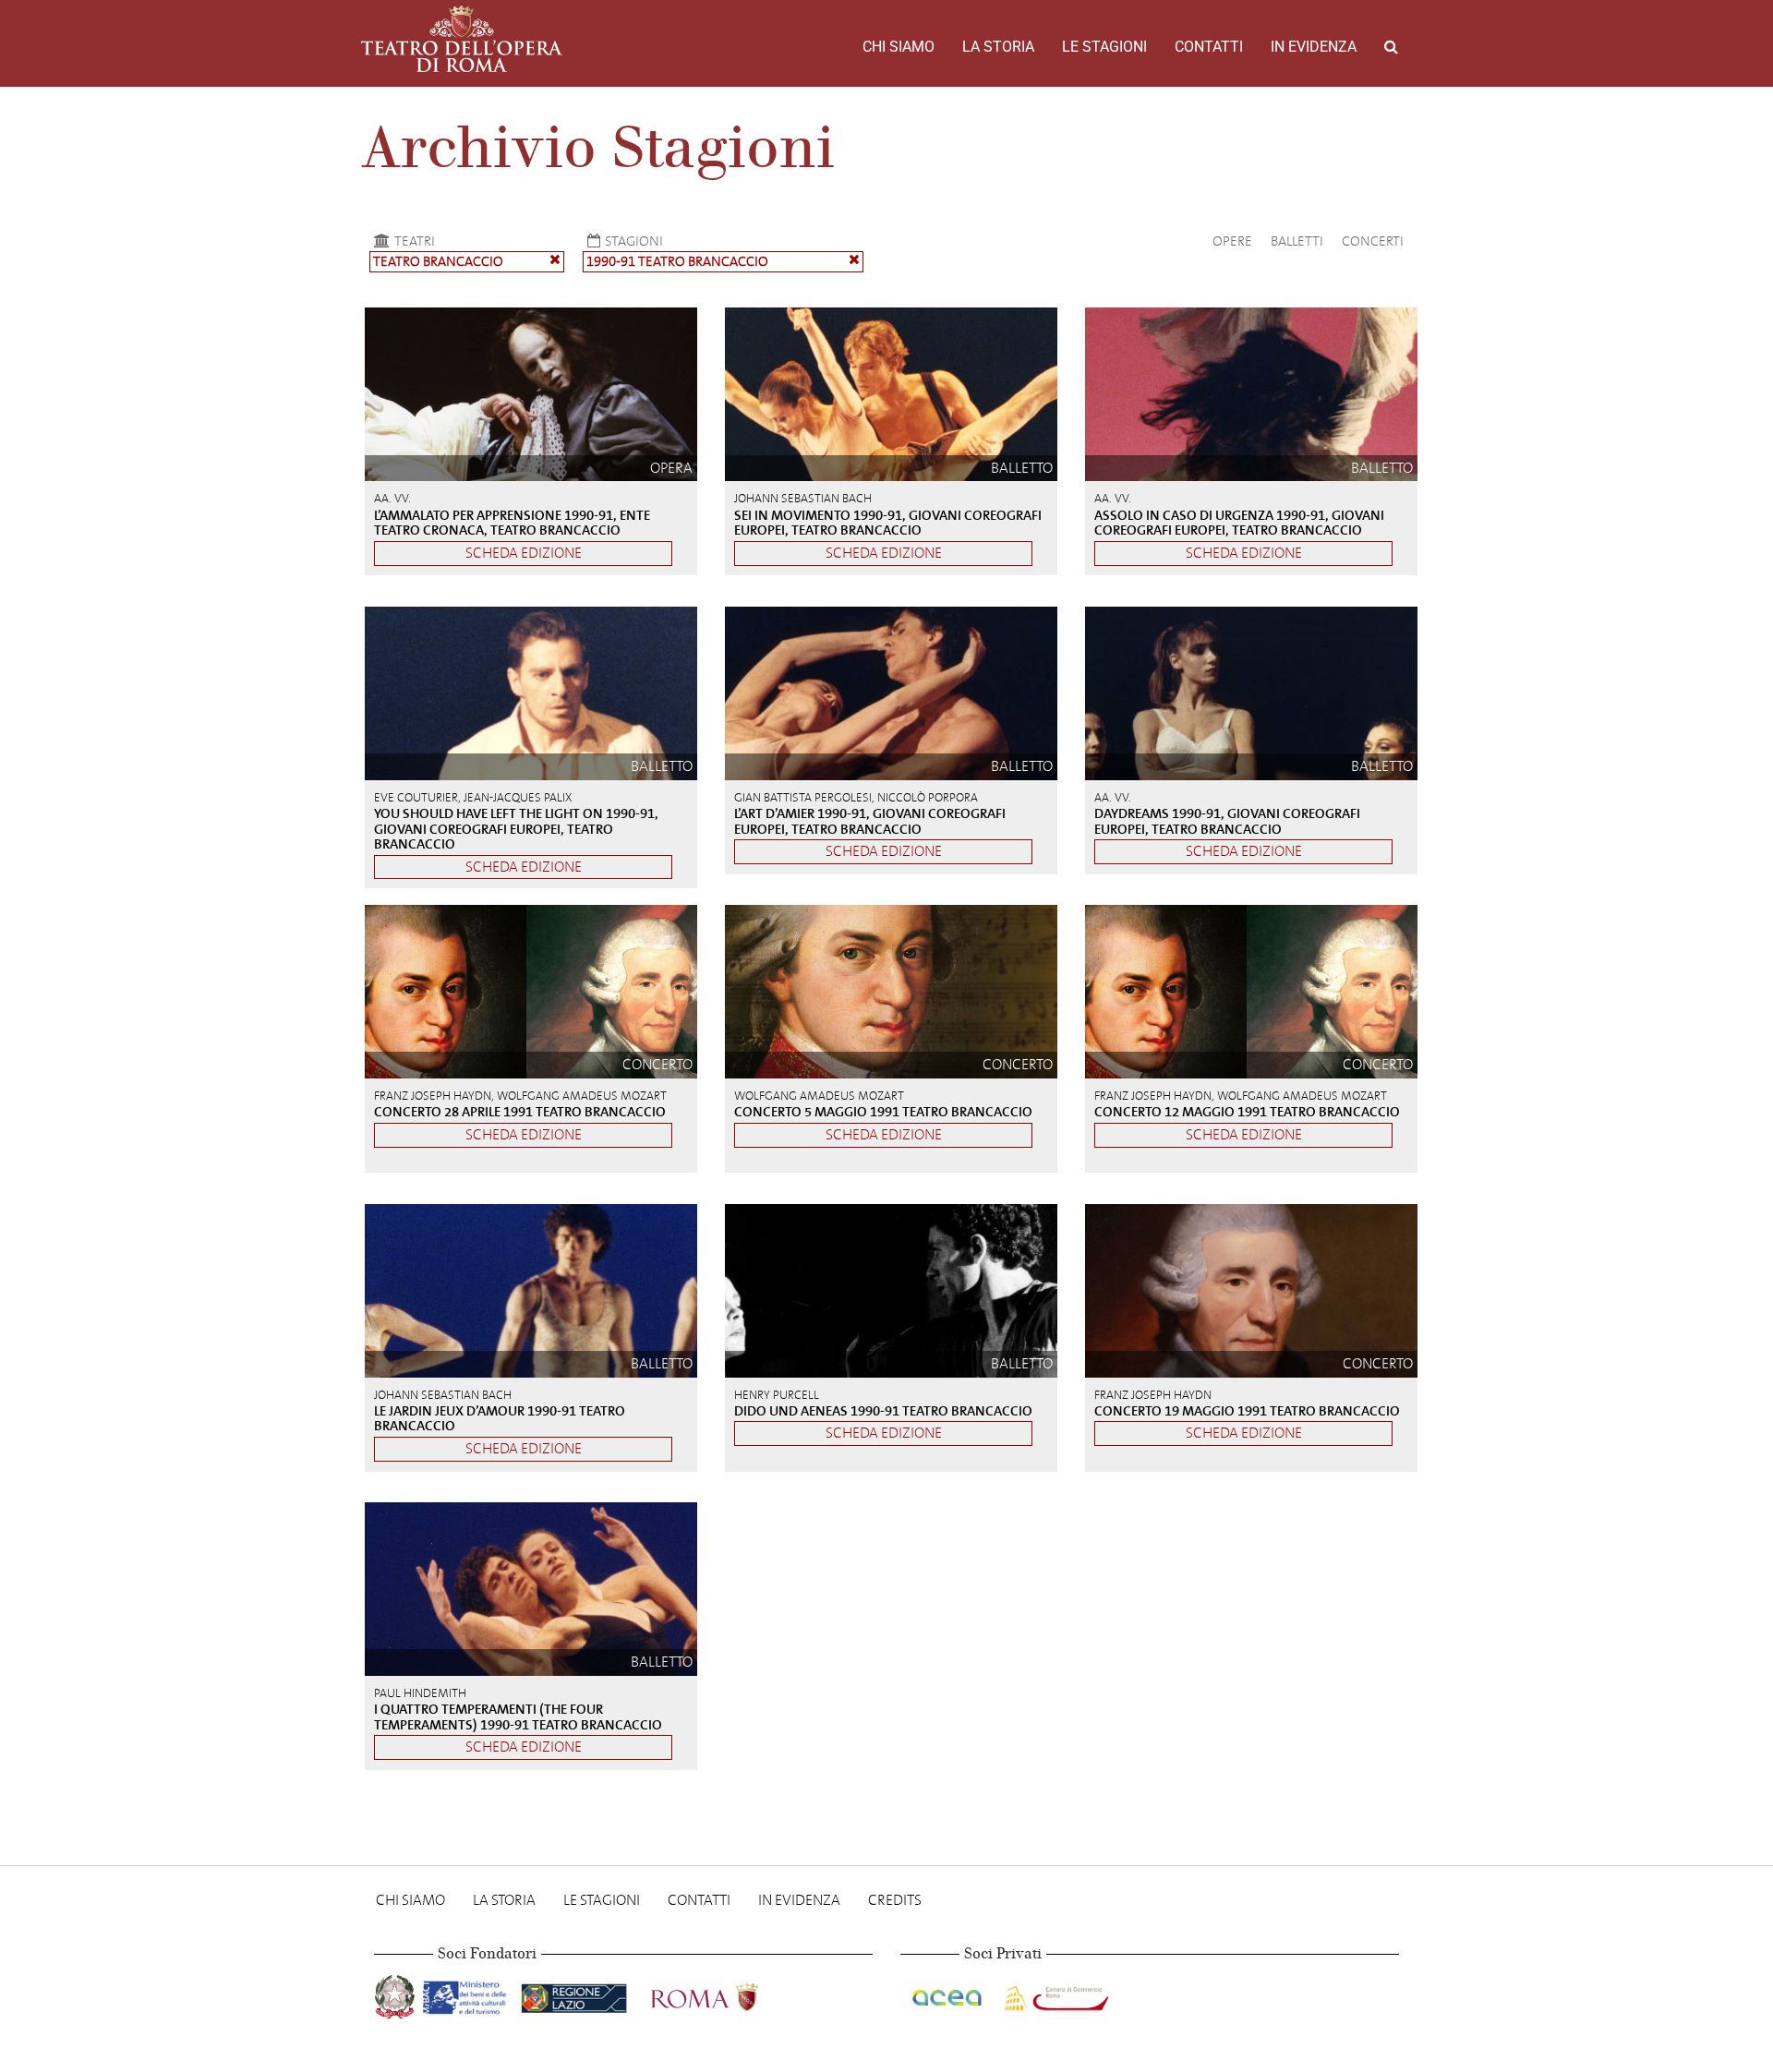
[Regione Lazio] (576, 1994)
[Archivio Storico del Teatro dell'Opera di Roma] (462, 39)
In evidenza (1314, 47)
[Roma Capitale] (729, 1994)
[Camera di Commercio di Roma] (1055, 1994)
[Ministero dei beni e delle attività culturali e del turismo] (468, 1994)
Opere (1232, 241)
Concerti (1373, 241)
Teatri (415, 241)
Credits (895, 1900)
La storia (998, 47)
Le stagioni (1104, 47)
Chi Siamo (899, 47)
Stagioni (634, 241)
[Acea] (948, 1994)
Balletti (1297, 241)
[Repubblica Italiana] (397, 1994)
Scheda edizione (524, 553)
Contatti (1209, 47)
